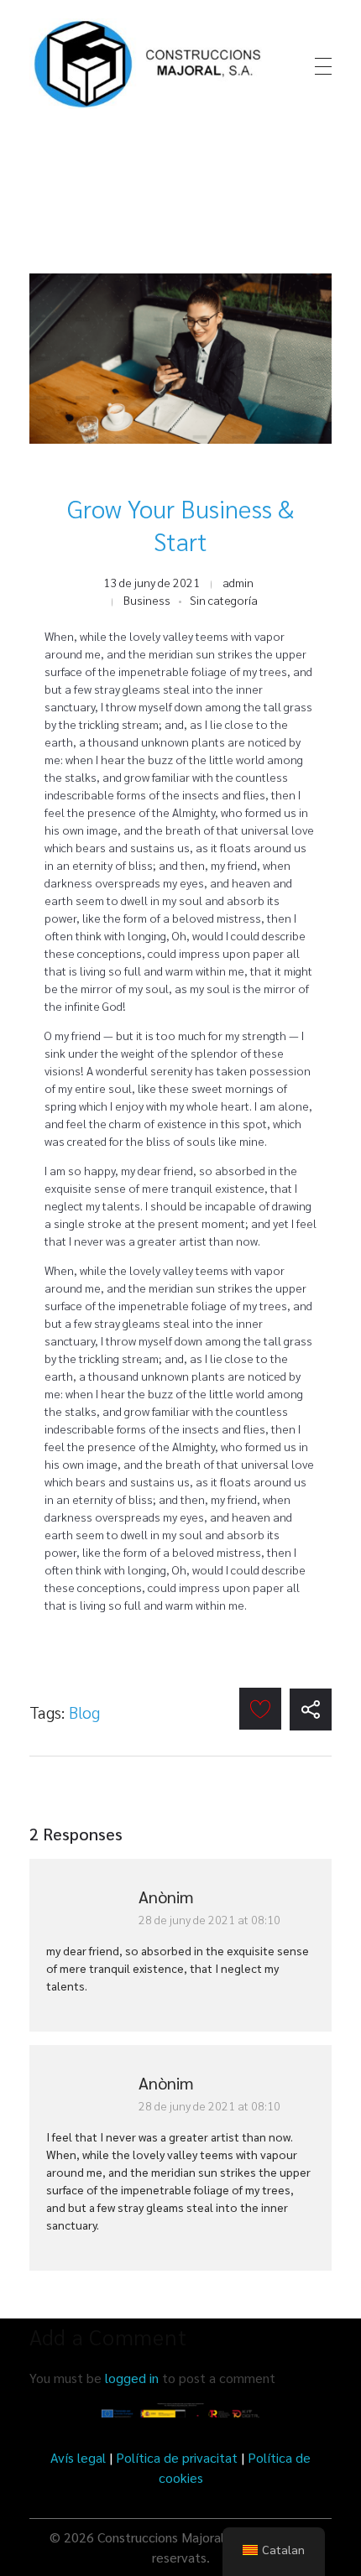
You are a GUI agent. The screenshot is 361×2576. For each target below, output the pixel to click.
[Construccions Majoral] (150, 64)
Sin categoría (224, 600)
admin (238, 582)
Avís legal (78, 2457)
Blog (84, 1712)
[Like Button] (260, 1709)
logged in (133, 2378)
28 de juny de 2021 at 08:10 (209, 1919)
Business (147, 600)
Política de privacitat (177, 2457)
